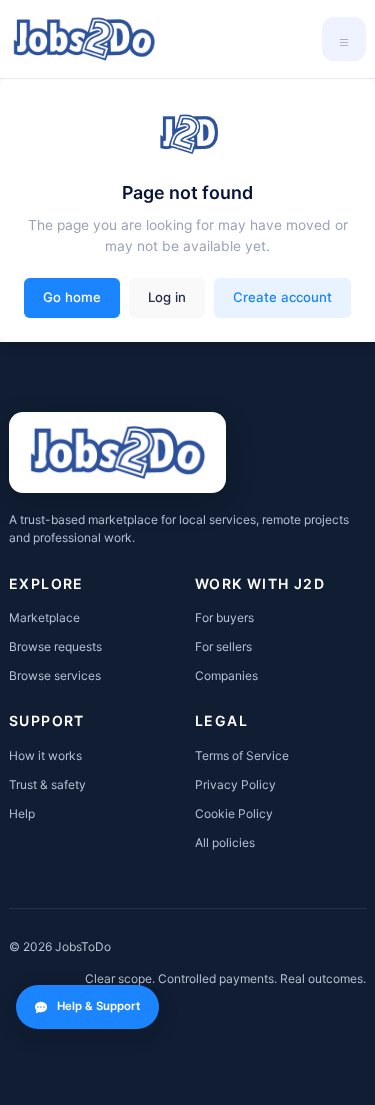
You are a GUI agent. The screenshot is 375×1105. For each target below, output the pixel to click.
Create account (282, 297)
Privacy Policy (235, 784)
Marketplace (44, 617)
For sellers (223, 646)
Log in (167, 297)
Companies (226, 675)
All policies (225, 842)
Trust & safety (47, 784)
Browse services (55, 675)
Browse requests (55, 646)
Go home (72, 297)
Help (22, 813)
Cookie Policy (234, 813)
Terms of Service (242, 755)
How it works (45, 755)
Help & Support (98, 1006)
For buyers (224, 617)
